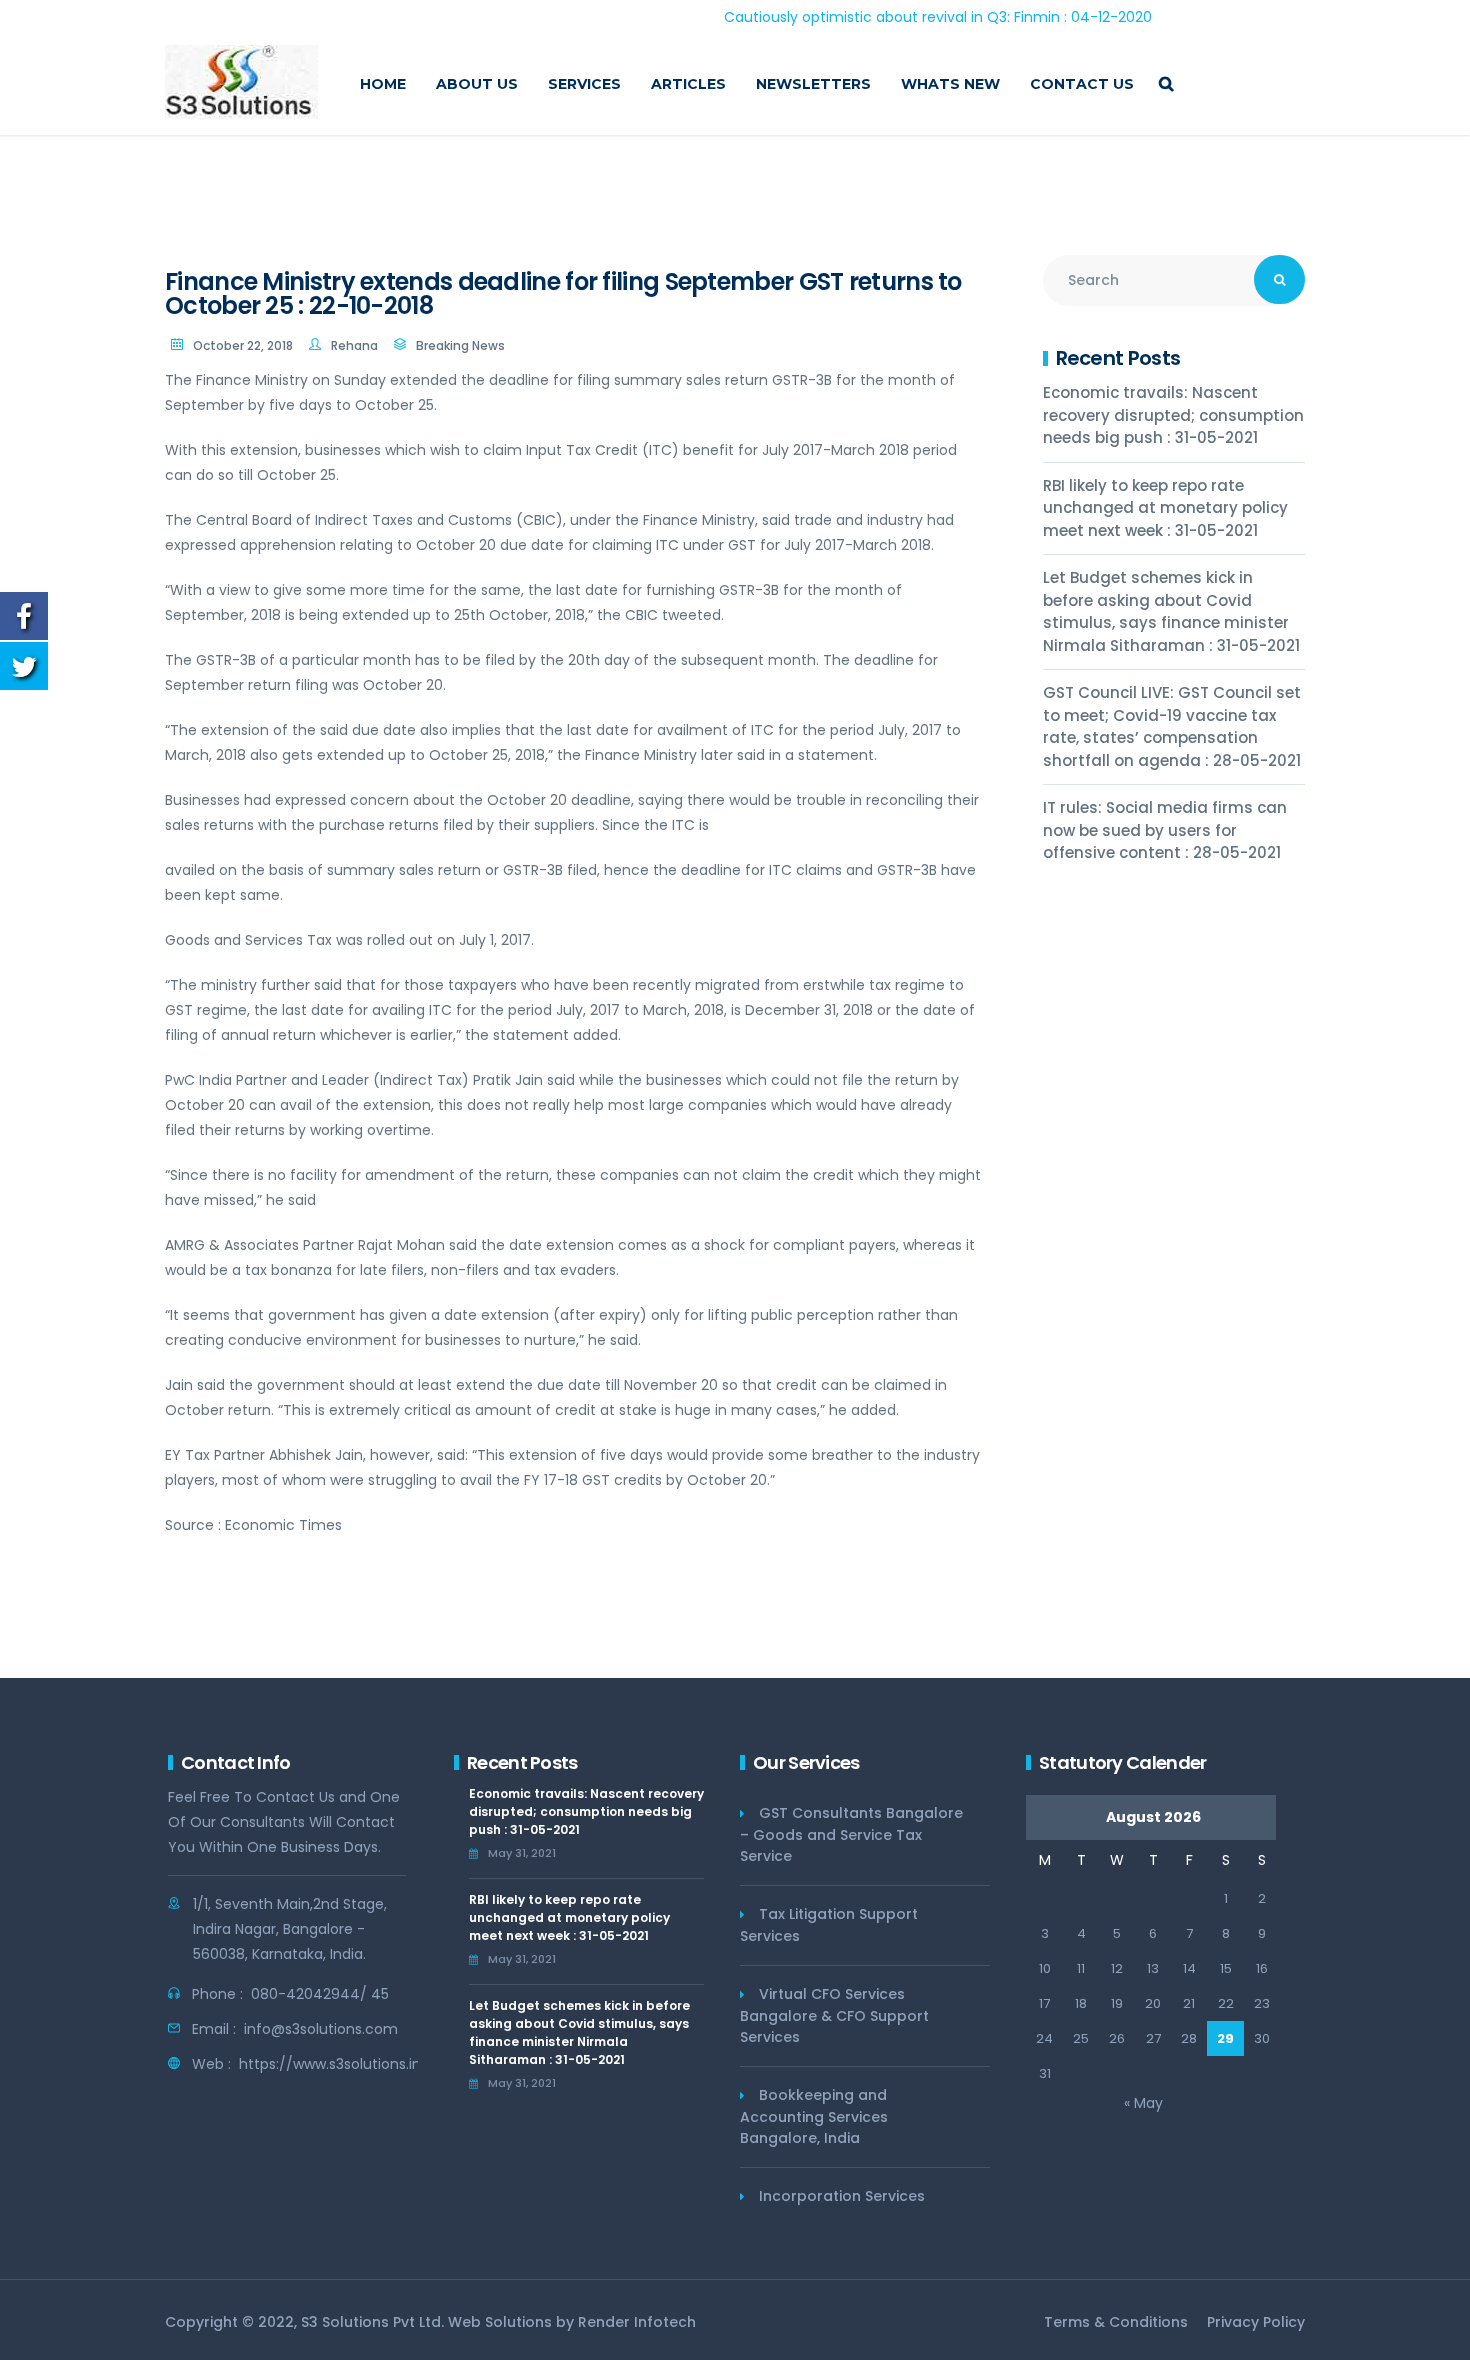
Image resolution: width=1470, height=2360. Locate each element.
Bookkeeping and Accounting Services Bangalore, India (814, 2116)
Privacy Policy (1256, 2322)
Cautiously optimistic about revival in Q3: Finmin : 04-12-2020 (883, 17)
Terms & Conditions (1116, 2322)
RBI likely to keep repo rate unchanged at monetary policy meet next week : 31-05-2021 (1165, 508)
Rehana (354, 345)
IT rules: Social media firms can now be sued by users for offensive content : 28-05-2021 (1165, 830)
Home (383, 84)
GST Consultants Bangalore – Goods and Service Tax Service (851, 1834)
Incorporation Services (842, 2196)
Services (584, 84)
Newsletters (813, 84)
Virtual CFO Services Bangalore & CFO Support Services (834, 2015)
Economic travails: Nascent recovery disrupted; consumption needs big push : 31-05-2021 (1173, 415)
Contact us (1082, 84)
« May (1143, 2103)
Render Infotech (637, 2322)
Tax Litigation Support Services (829, 1925)
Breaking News (460, 345)
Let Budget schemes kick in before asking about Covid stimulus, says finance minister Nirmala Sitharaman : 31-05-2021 (1171, 611)
